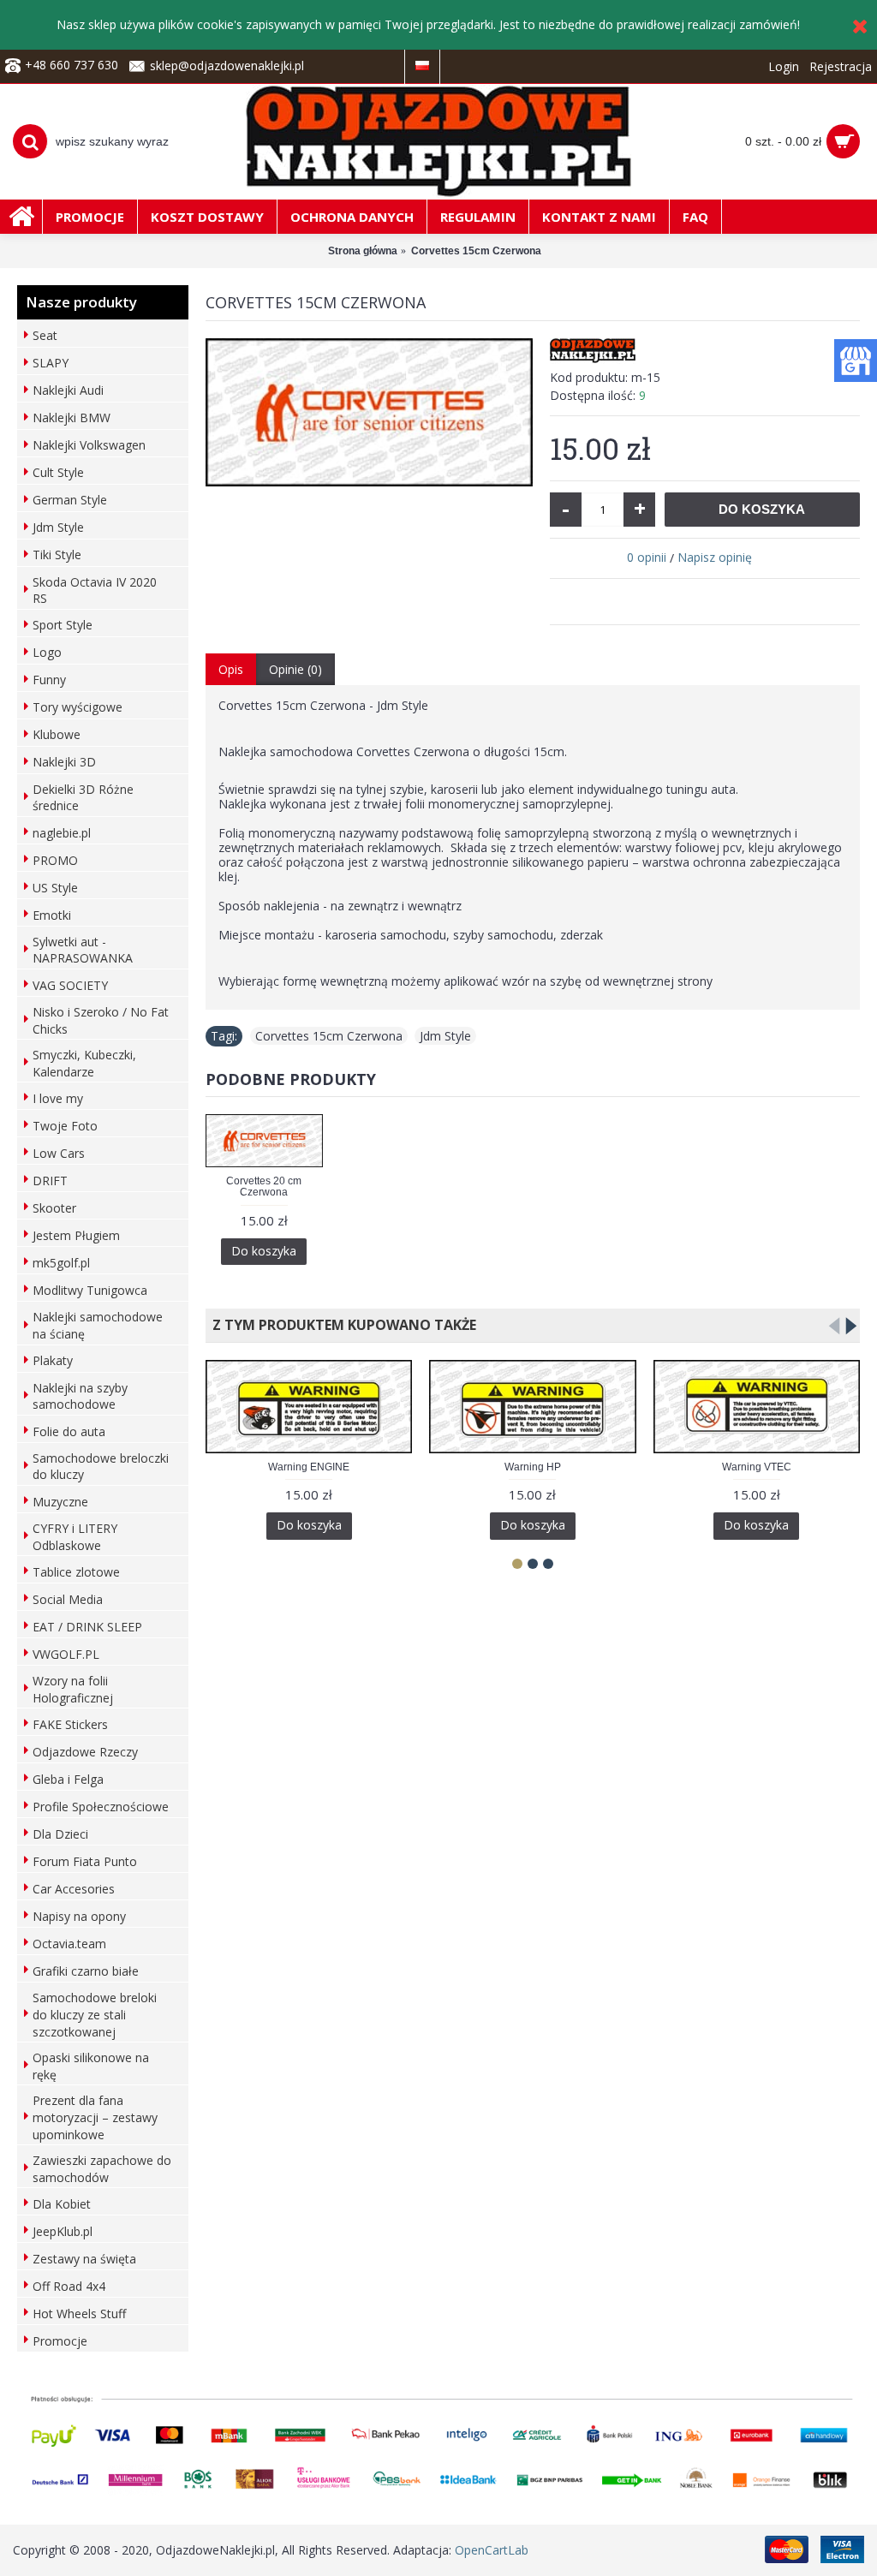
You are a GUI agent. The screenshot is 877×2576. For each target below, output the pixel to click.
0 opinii (647, 557)
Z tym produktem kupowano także (341, 1325)
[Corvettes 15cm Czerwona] (369, 412)
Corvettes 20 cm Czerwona (264, 1187)
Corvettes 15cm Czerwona (329, 1036)
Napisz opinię (715, 557)
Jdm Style (445, 1036)
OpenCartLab (492, 2550)
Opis (231, 669)
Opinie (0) (295, 669)
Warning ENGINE (309, 1467)
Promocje (60, 2341)
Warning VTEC (757, 1467)
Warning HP (533, 1467)
